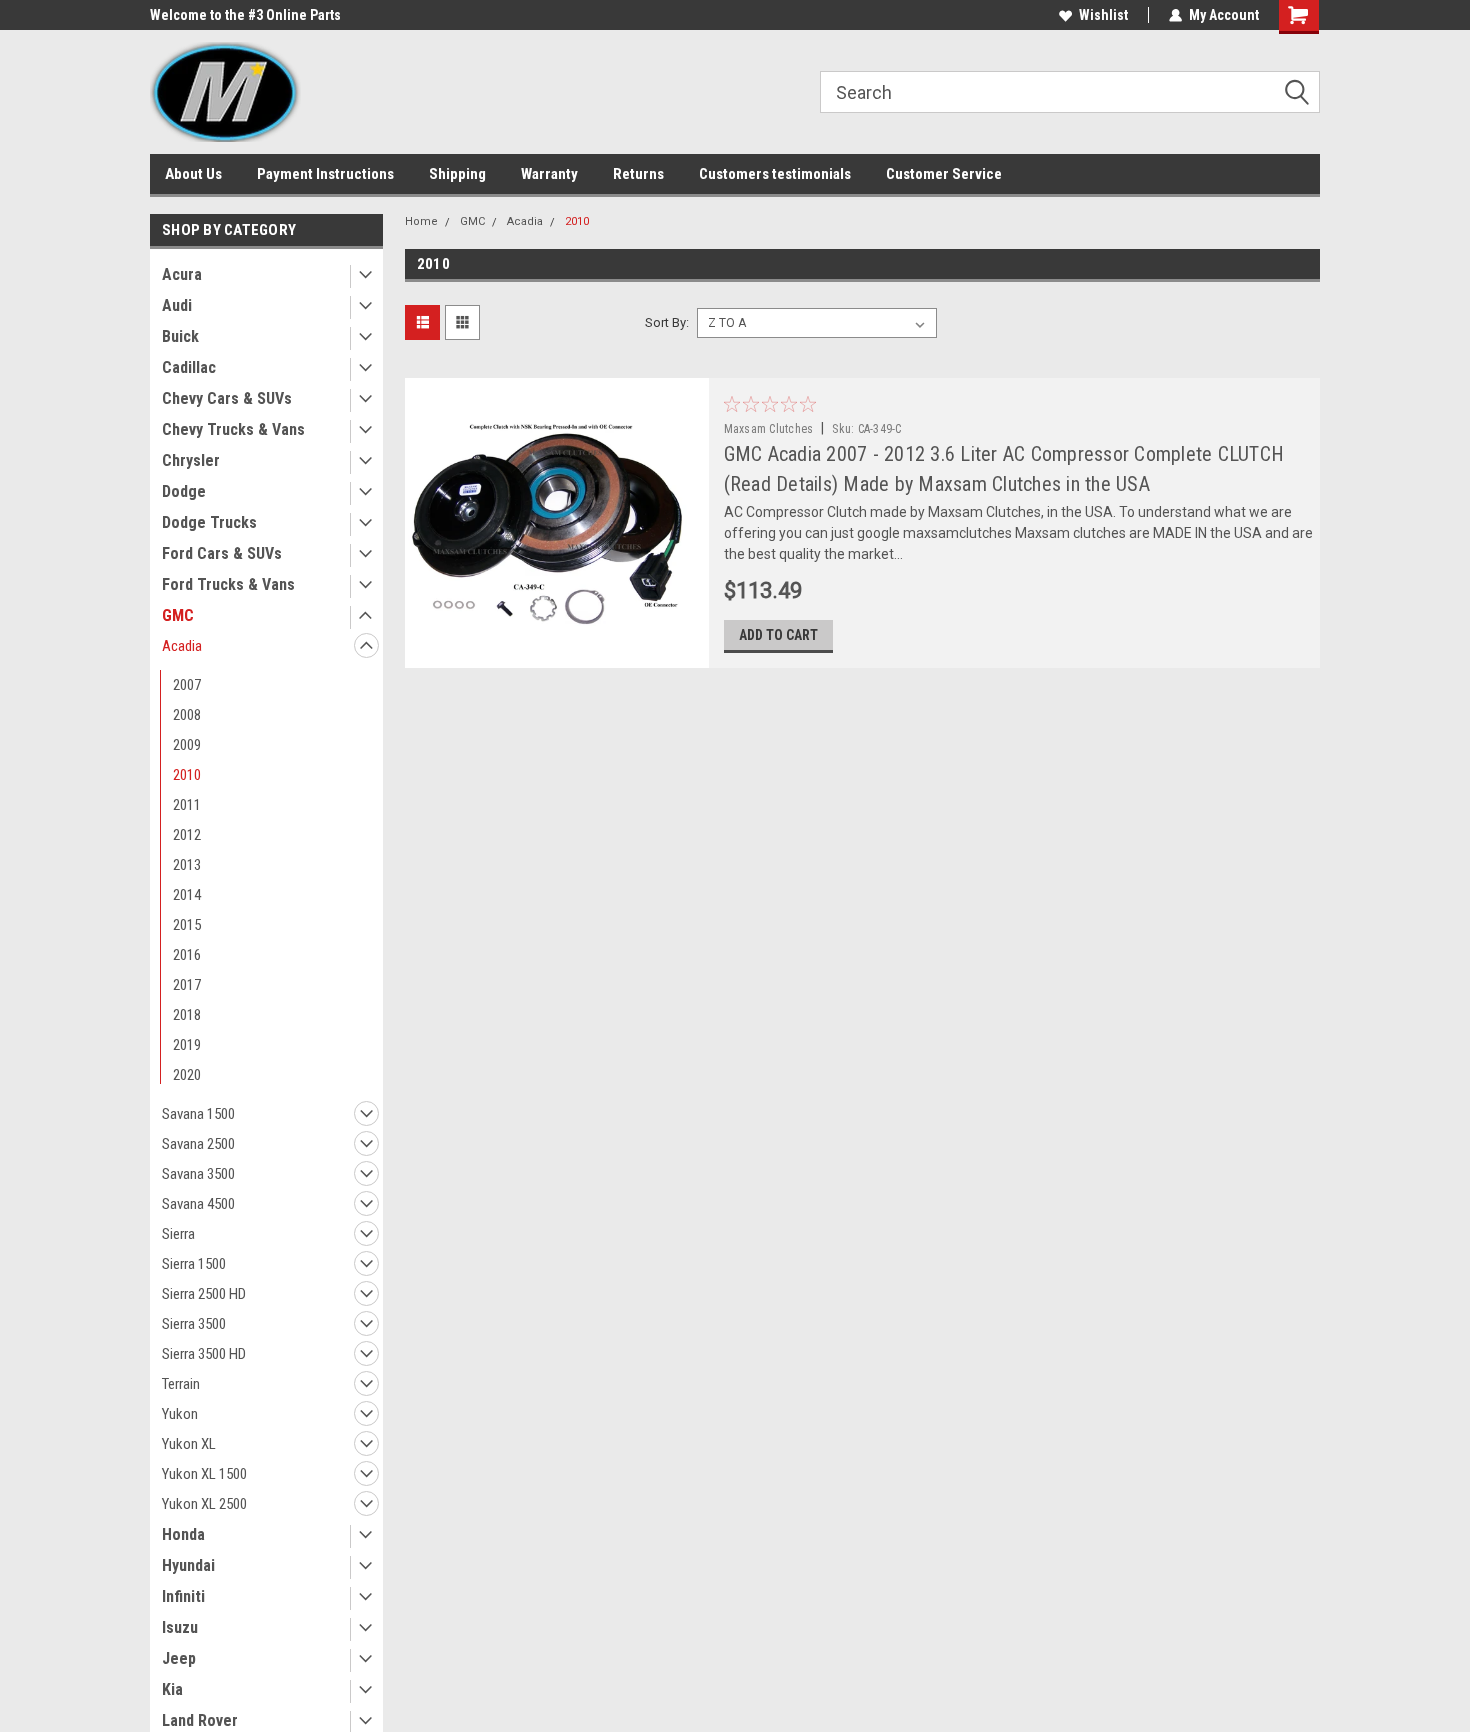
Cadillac (189, 367)
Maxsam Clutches (769, 429)
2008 (187, 715)
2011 (187, 805)
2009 (187, 745)
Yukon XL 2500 (204, 1504)
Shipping (457, 174)
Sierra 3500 (194, 1324)
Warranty (549, 174)
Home (421, 221)
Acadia (182, 646)
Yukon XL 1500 (204, 1474)
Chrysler (191, 460)
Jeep (179, 1658)
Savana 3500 (198, 1174)
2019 (187, 1045)
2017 (187, 985)
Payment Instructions (325, 174)
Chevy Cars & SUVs (227, 398)
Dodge (184, 491)
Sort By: (667, 322)
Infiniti (183, 1596)
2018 (187, 1015)
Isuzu (180, 1627)
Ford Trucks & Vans (228, 584)
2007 (187, 685)
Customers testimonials (775, 174)
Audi (177, 305)
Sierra (178, 1234)
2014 (187, 895)
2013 (187, 865)
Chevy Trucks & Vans (233, 429)
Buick (180, 336)
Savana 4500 (198, 1204)
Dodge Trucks (209, 522)
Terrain (181, 1384)
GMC (178, 615)
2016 (187, 955)
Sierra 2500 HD (204, 1294)
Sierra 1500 (194, 1264)
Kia (172, 1689)
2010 (187, 775)
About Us (193, 174)
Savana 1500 (198, 1114)
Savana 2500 (198, 1144)
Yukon (180, 1414)
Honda (183, 1534)
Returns (638, 174)
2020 (187, 1075)
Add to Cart (778, 635)
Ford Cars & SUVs (222, 553)
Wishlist (1103, 15)
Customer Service (944, 174)
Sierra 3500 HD (204, 1354)
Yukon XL (189, 1444)
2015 (187, 925)
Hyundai (188, 1565)
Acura (182, 274)
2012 (187, 835)
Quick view (556, 653)
